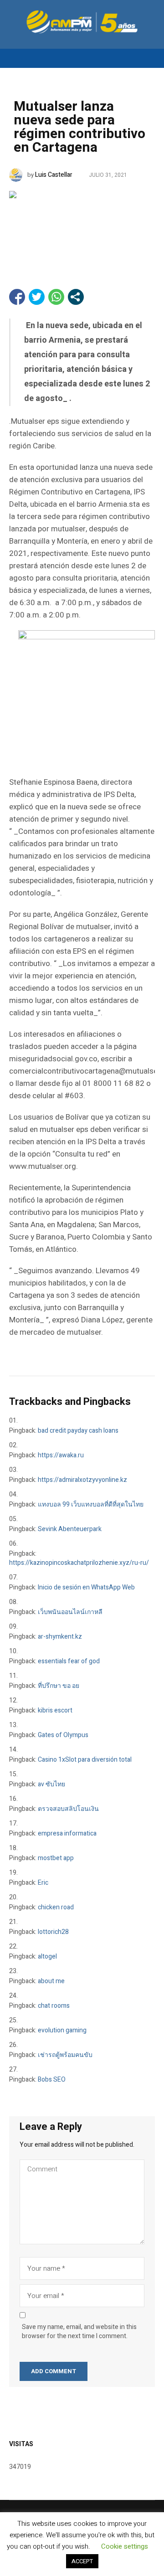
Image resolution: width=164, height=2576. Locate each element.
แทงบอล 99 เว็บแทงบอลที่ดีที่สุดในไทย (91, 1504)
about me (51, 1981)
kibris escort (55, 1710)
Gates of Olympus (63, 1735)
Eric (43, 1883)
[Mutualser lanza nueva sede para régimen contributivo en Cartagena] (82, 226)
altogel (47, 1956)
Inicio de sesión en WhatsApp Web (86, 1587)
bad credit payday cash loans (78, 1431)
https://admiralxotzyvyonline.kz (82, 1480)
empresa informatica (67, 1833)
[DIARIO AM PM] (82, 22)
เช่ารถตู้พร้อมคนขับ (65, 2055)
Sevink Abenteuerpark (70, 1529)
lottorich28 (53, 1932)
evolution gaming (62, 2030)
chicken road (56, 1907)
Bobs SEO (52, 2080)
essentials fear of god (69, 1661)
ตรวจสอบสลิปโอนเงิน (68, 1809)
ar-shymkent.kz (60, 1637)
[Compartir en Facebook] (17, 297)
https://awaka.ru (61, 1455)
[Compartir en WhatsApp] (56, 297)
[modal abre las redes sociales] (76, 297)
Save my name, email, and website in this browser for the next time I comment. (79, 2332)
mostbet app (56, 1858)
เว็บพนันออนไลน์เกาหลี (70, 1612)
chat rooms (54, 2006)
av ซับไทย (51, 1784)
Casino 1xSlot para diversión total (85, 1760)
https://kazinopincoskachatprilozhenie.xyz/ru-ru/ (79, 1563)
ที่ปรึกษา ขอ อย (59, 1686)
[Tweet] (37, 297)
